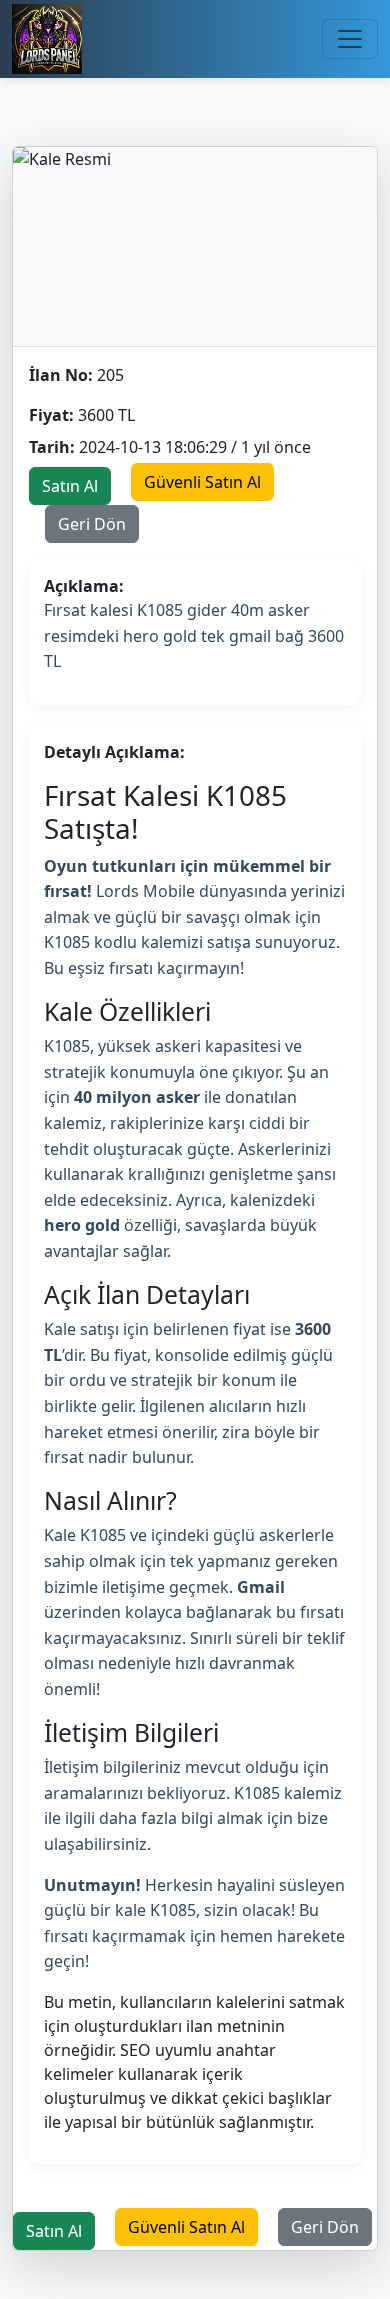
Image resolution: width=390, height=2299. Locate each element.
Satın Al (70, 486)
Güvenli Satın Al (202, 482)
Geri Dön (92, 524)
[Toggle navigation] (350, 39)
